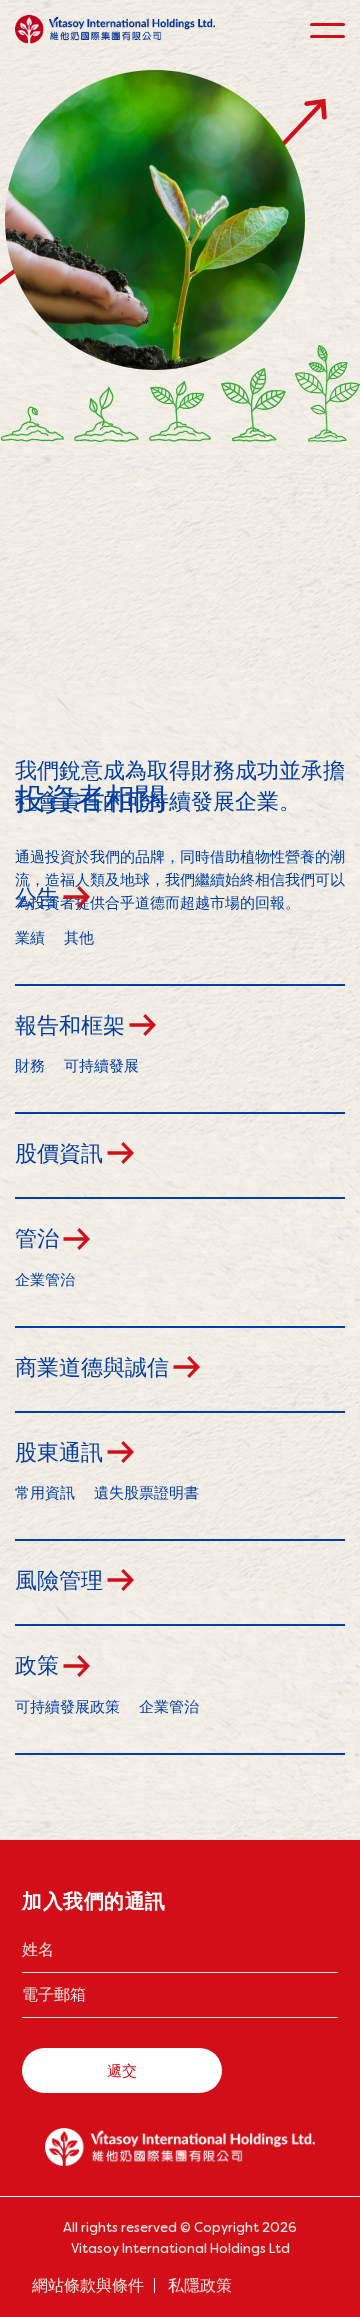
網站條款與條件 (88, 2285)
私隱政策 (200, 2285)
